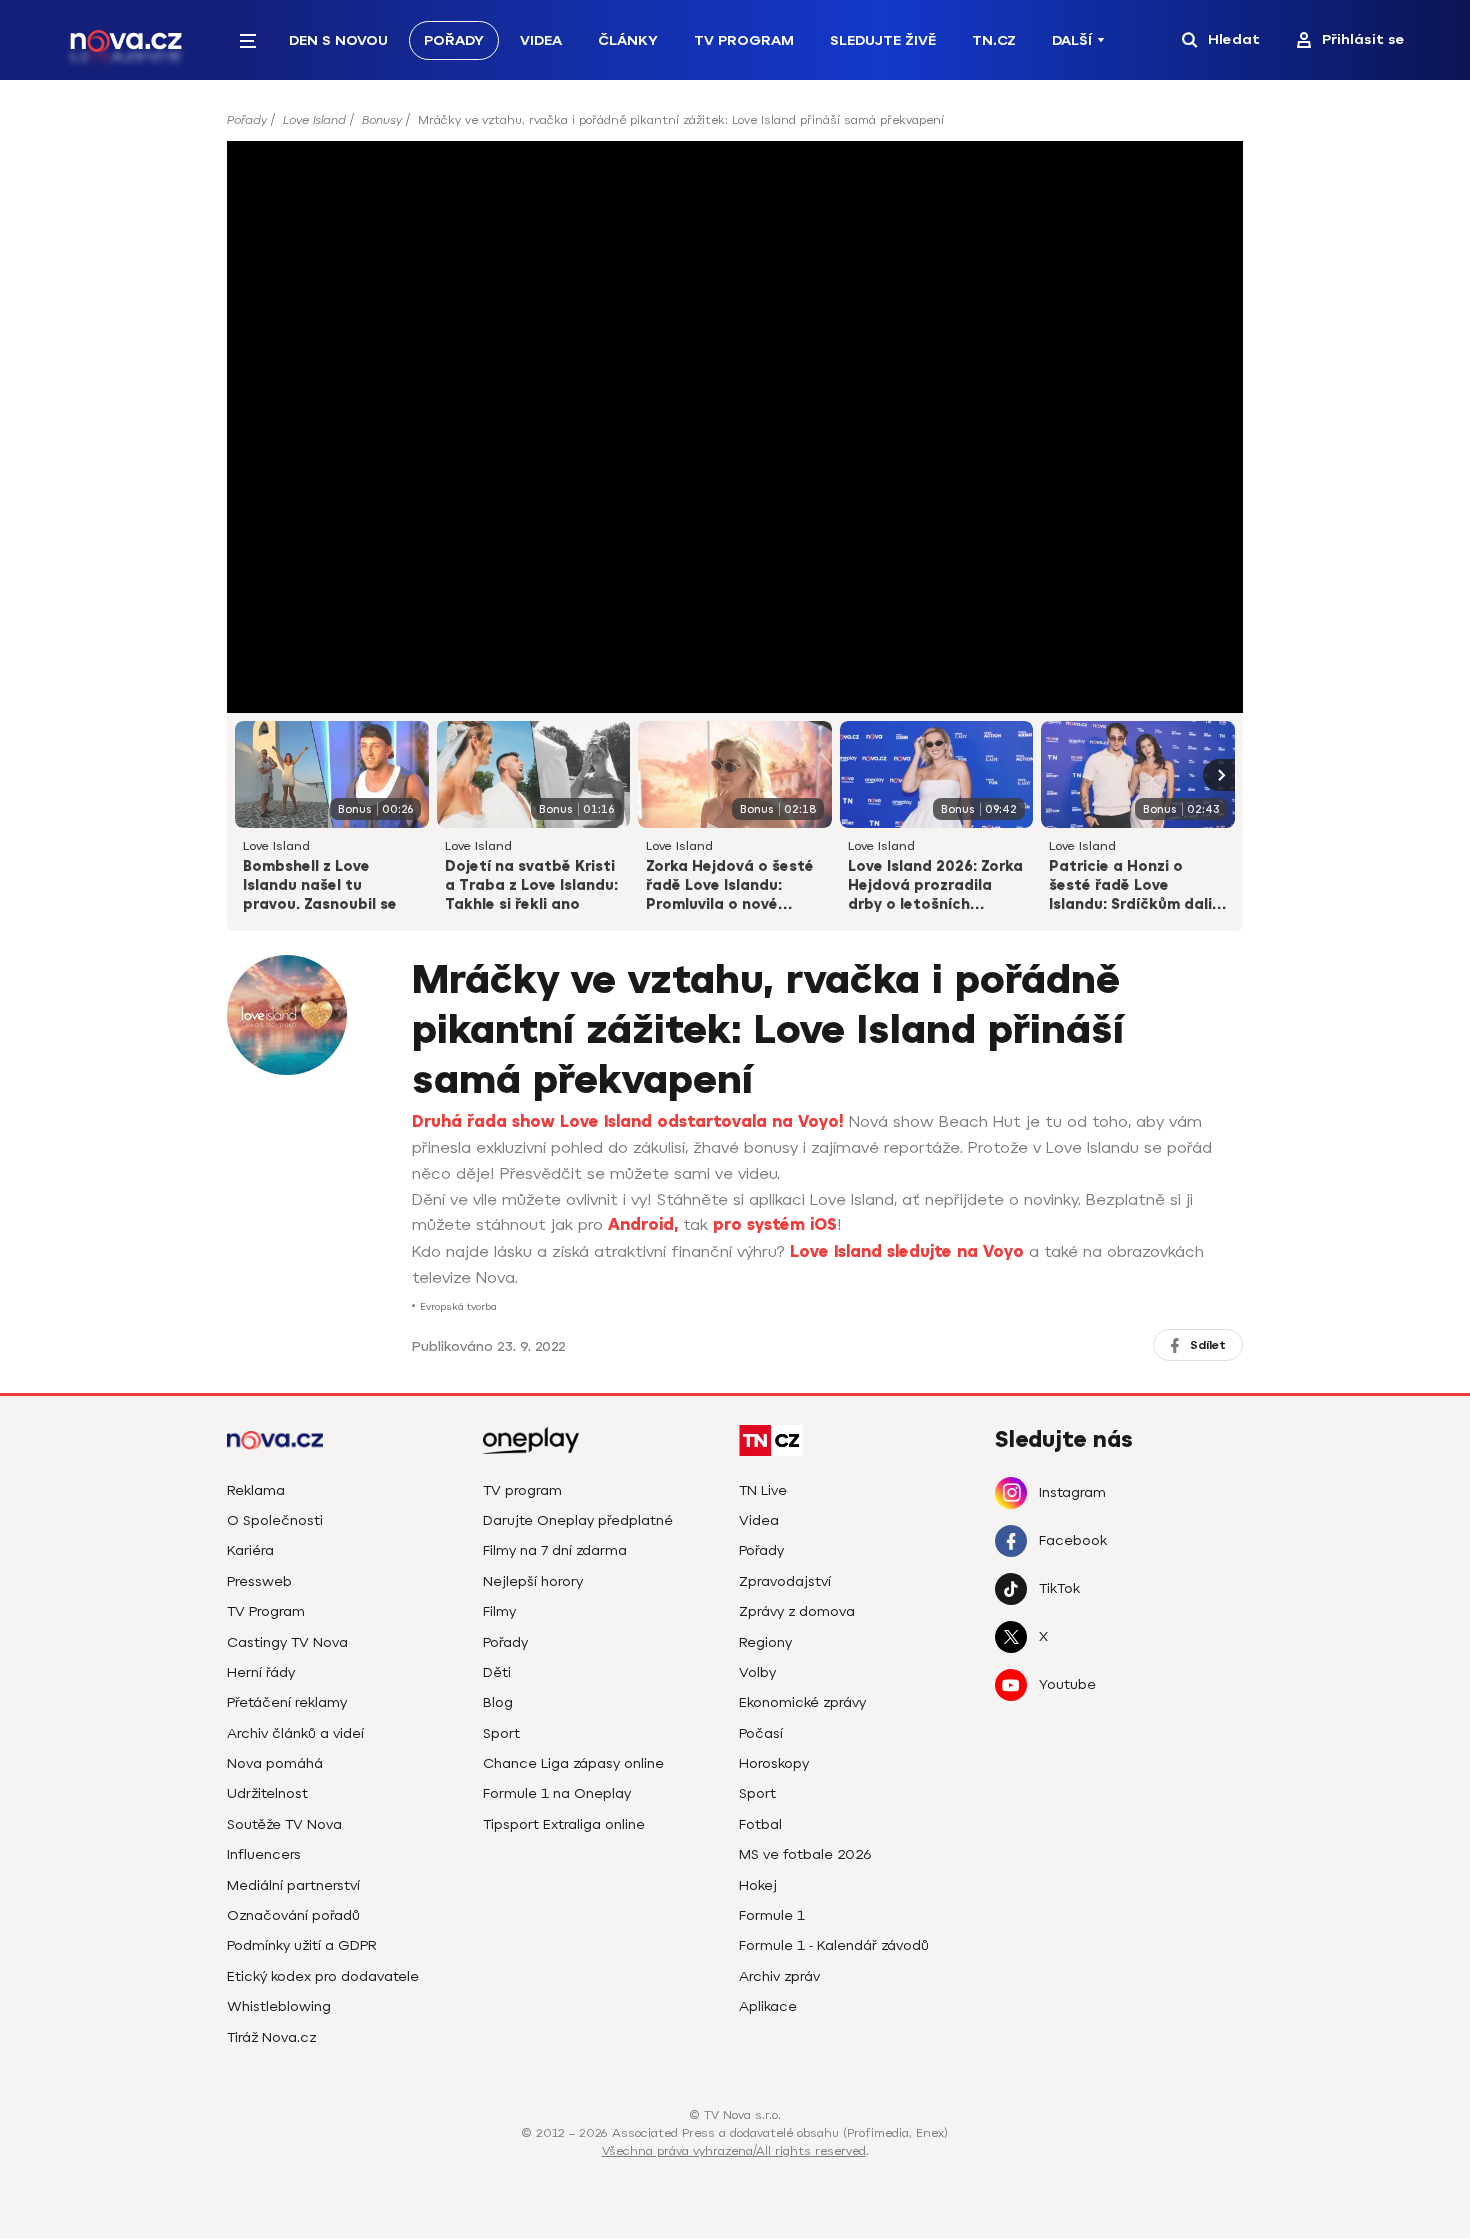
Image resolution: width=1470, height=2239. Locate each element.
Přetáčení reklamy (287, 1702)
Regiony (765, 1642)
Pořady (454, 40)
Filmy (499, 1611)
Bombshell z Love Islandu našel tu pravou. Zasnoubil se (320, 885)
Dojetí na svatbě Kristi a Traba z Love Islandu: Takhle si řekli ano (531, 885)
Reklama (256, 1490)
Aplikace (768, 2006)
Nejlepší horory (533, 1581)
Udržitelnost (267, 1793)
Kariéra (250, 1550)
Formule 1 (772, 1915)
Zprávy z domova (797, 1611)
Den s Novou (338, 40)
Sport (501, 1733)
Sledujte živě (883, 40)
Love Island (314, 120)
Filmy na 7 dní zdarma (555, 1550)
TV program (522, 1490)
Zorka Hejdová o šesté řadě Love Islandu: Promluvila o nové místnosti (730, 887)
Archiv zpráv (779, 1976)
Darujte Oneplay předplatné (578, 1520)
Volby (757, 1672)
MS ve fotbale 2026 (805, 1854)
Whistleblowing (279, 2006)
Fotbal (760, 1824)
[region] (735, 126)
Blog (498, 1702)
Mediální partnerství (293, 1885)
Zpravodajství (785, 1581)
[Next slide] (1219, 775)
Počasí (761, 1733)
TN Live (763, 1490)
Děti (497, 1672)
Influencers (264, 1854)
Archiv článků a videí (295, 1733)
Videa (541, 40)
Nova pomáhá (275, 1763)
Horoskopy (774, 1763)
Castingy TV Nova (287, 1642)
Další (1072, 40)
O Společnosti (275, 1520)
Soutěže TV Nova (284, 1824)
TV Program (744, 40)
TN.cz (994, 40)
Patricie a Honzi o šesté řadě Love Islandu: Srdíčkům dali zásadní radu (1130, 887)
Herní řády (261, 1672)
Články (628, 40)
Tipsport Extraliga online (564, 1824)
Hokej (758, 1885)
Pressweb (259, 1581)
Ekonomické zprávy (802, 1702)
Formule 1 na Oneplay (557, 1793)
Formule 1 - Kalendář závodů (834, 1945)
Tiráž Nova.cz (271, 2037)
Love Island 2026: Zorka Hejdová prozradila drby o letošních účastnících (935, 887)
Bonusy (382, 120)
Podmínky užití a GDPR (302, 1945)
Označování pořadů (293, 1915)
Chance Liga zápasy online (573, 1763)
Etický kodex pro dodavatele (323, 1976)
